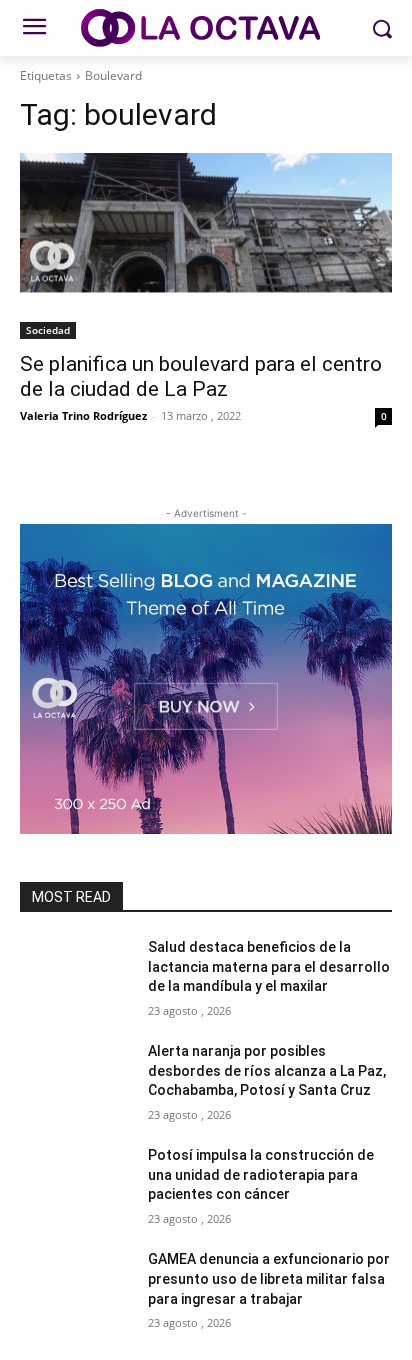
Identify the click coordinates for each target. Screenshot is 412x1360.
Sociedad (48, 330)
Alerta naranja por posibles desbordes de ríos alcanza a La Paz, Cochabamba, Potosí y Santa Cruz (267, 1070)
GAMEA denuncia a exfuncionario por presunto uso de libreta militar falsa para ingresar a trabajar (269, 1278)
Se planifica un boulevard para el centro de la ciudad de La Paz (201, 376)
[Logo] (205, 28)
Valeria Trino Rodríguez (83, 415)
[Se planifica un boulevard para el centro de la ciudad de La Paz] (206, 246)
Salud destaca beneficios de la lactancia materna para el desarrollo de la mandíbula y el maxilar (269, 966)
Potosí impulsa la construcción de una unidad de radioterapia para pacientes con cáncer (261, 1174)
